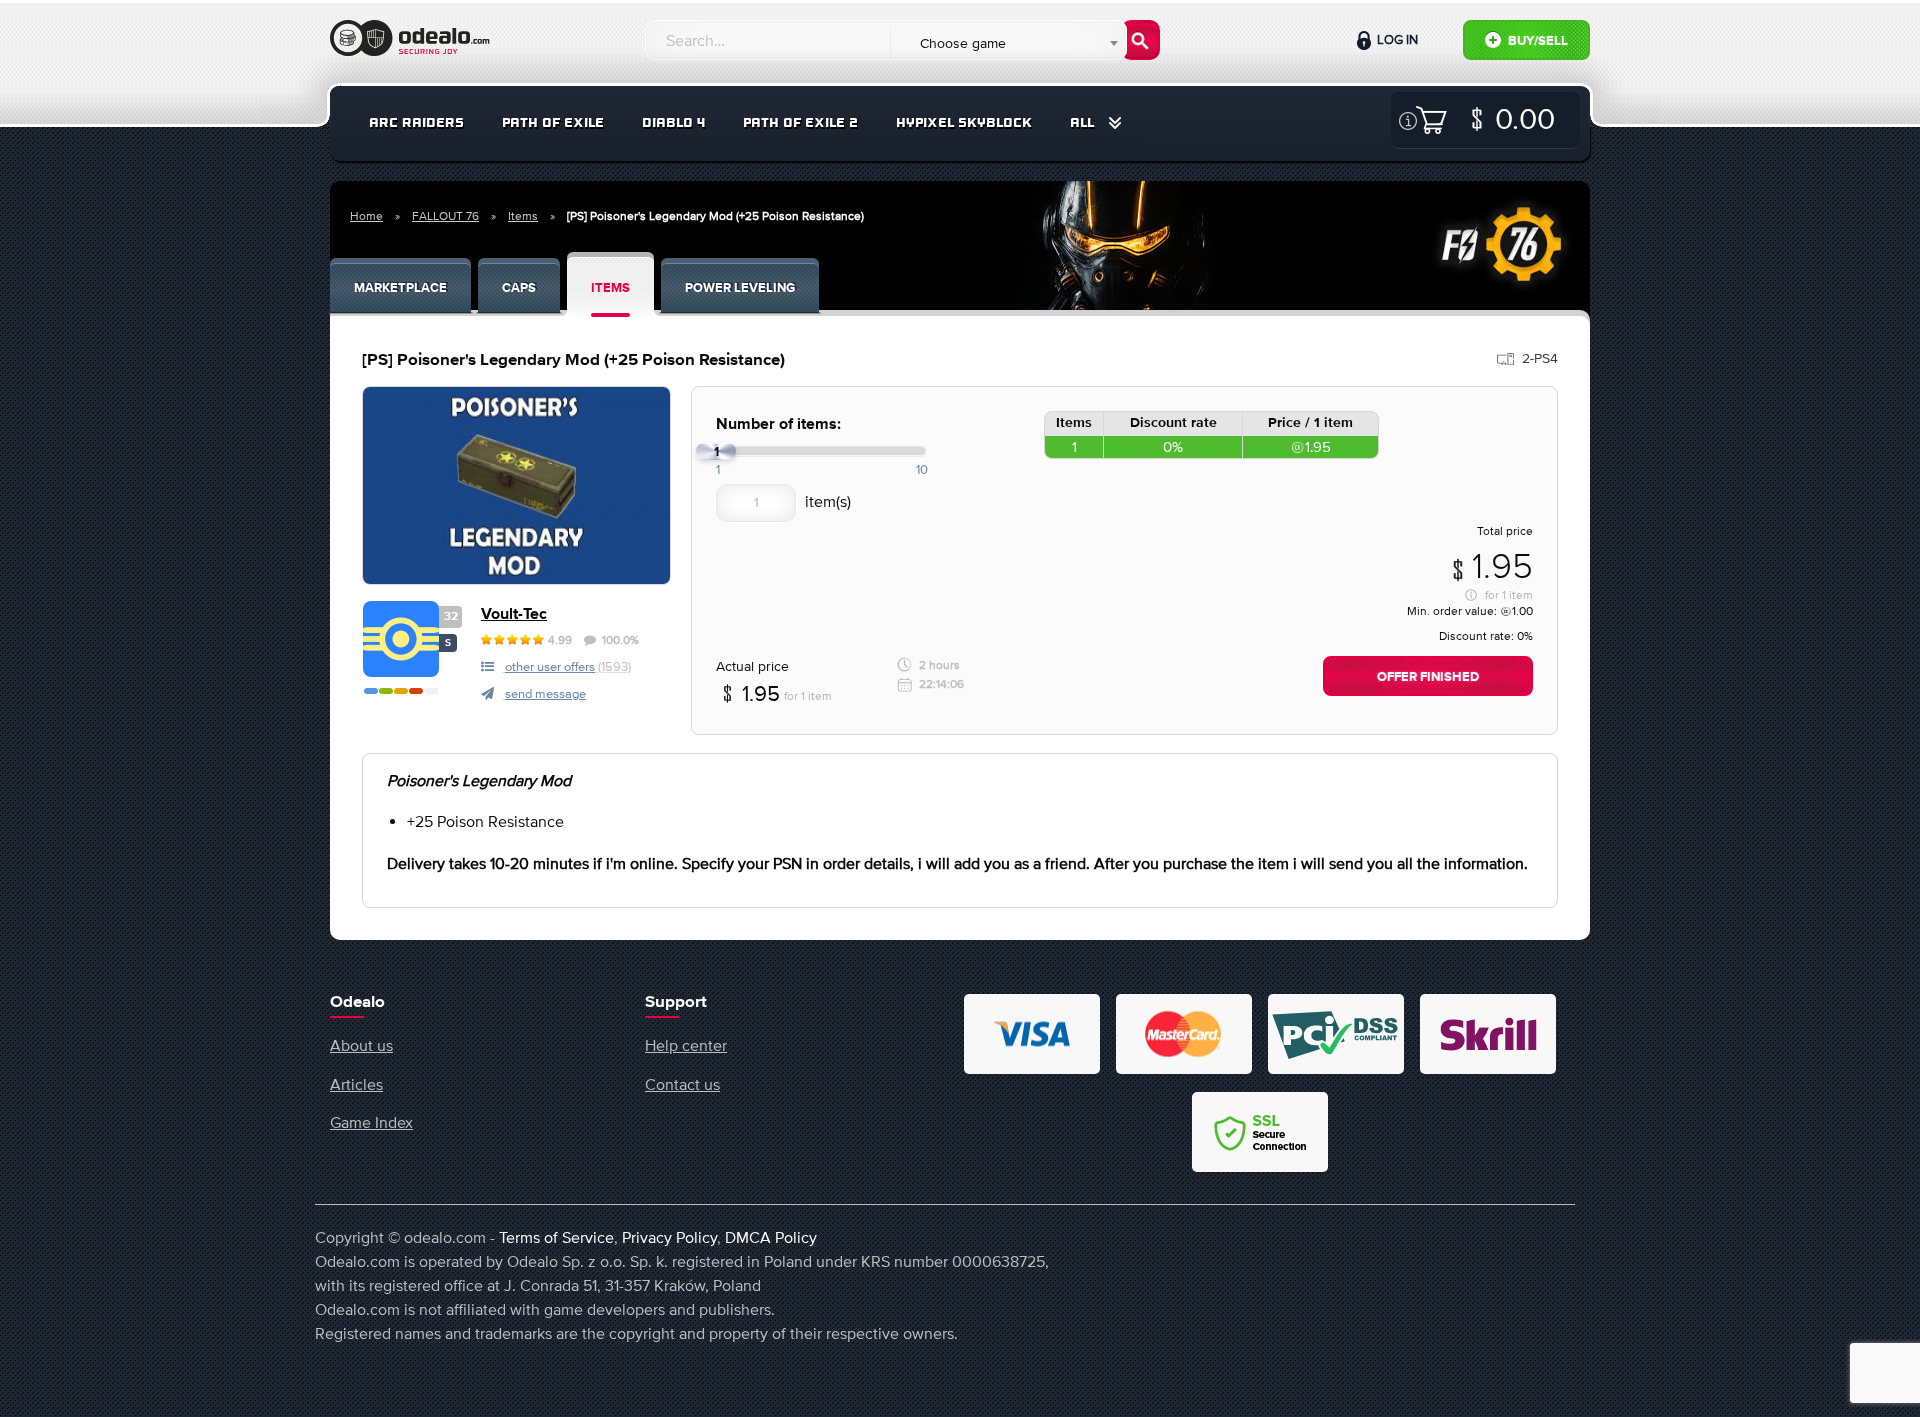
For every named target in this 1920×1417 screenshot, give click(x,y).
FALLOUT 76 (445, 216)
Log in (1396, 39)
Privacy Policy (669, 1237)
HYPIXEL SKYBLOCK (964, 122)
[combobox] (1007, 43)
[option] (516, 485)
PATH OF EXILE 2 (800, 122)
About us (361, 1045)
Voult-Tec (514, 614)
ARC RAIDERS (416, 122)
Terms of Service (556, 1237)
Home (366, 216)
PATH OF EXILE (553, 122)
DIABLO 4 (673, 122)
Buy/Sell (1536, 41)
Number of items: (778, 424)
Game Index (371, 1122)
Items (523, 216)
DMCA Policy (771, 1237)
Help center (686, 1045)
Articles (356, 1084)
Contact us (682, 1084)
